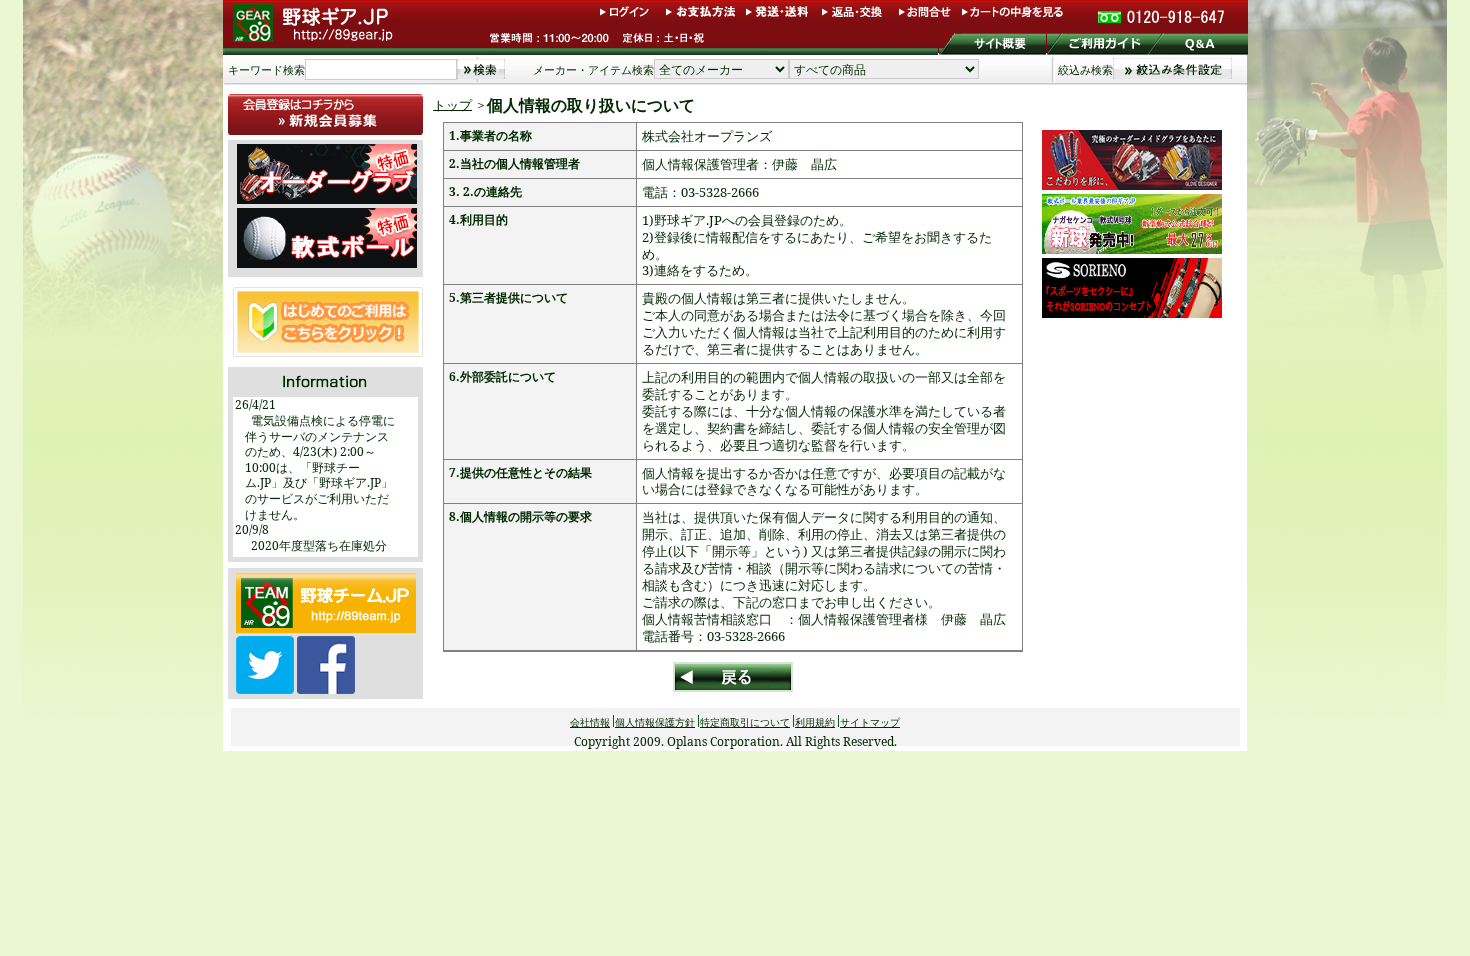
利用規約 (815, 722)
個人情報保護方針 (655, 722)
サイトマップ (870, 722)
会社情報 (590, 722)
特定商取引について (745, 722)
